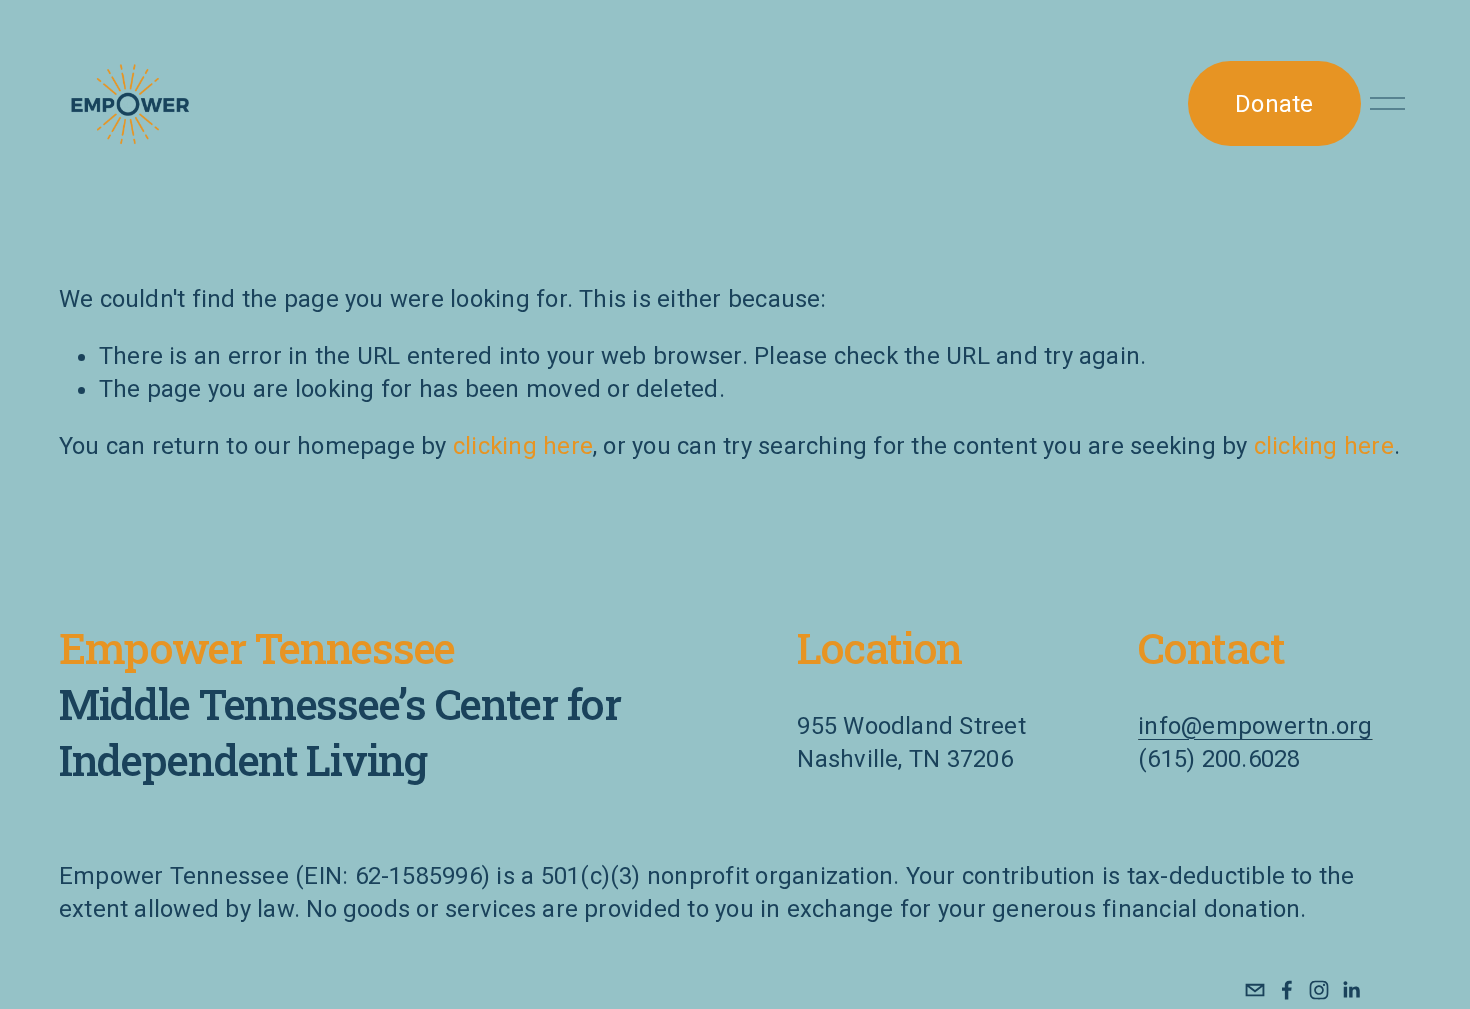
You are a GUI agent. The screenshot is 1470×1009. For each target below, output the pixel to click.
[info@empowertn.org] (1255, 990)
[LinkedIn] (1351, 990)
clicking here (523, 446)
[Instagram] (1319, 990)
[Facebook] (1287, 990)
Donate (1274, 104)
